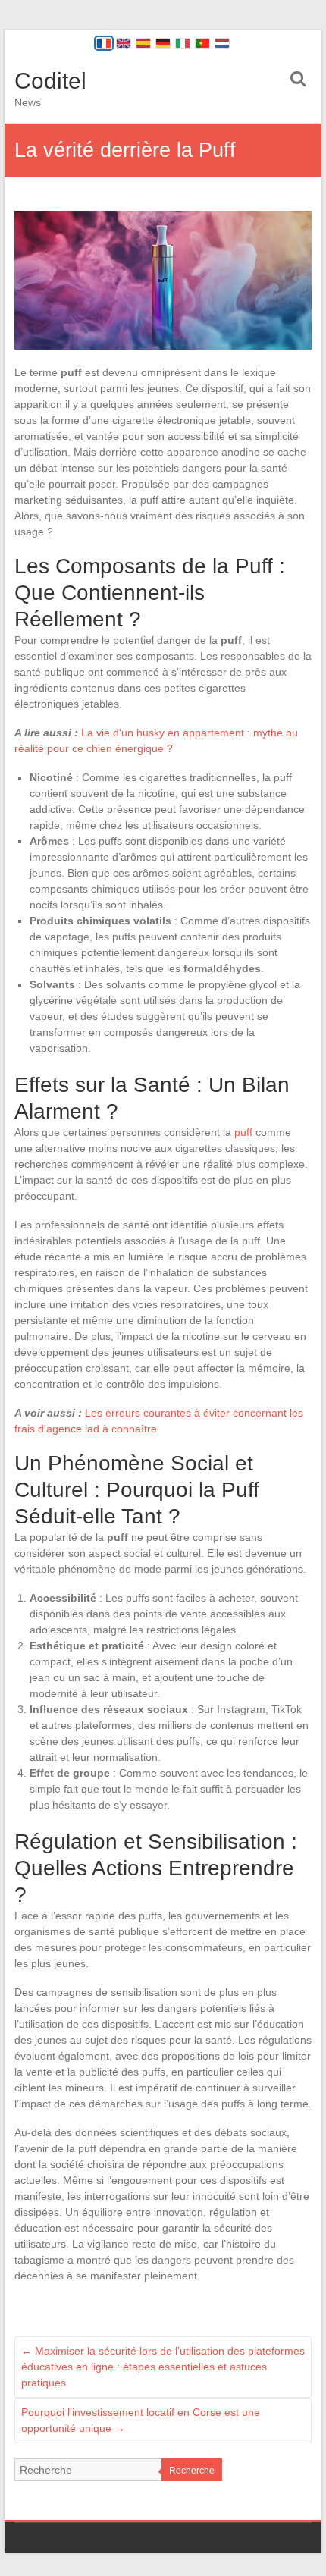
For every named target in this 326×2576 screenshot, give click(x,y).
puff (243, 1132)
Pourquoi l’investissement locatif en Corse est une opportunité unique (141, 2420)
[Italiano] (183, 43)
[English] (124, 43)
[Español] (143, 43)
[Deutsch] (163, 43)
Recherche (192, 2471)
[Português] (202, 43)
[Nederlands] (222, 43)
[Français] (104, 43)
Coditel (50, 81)
